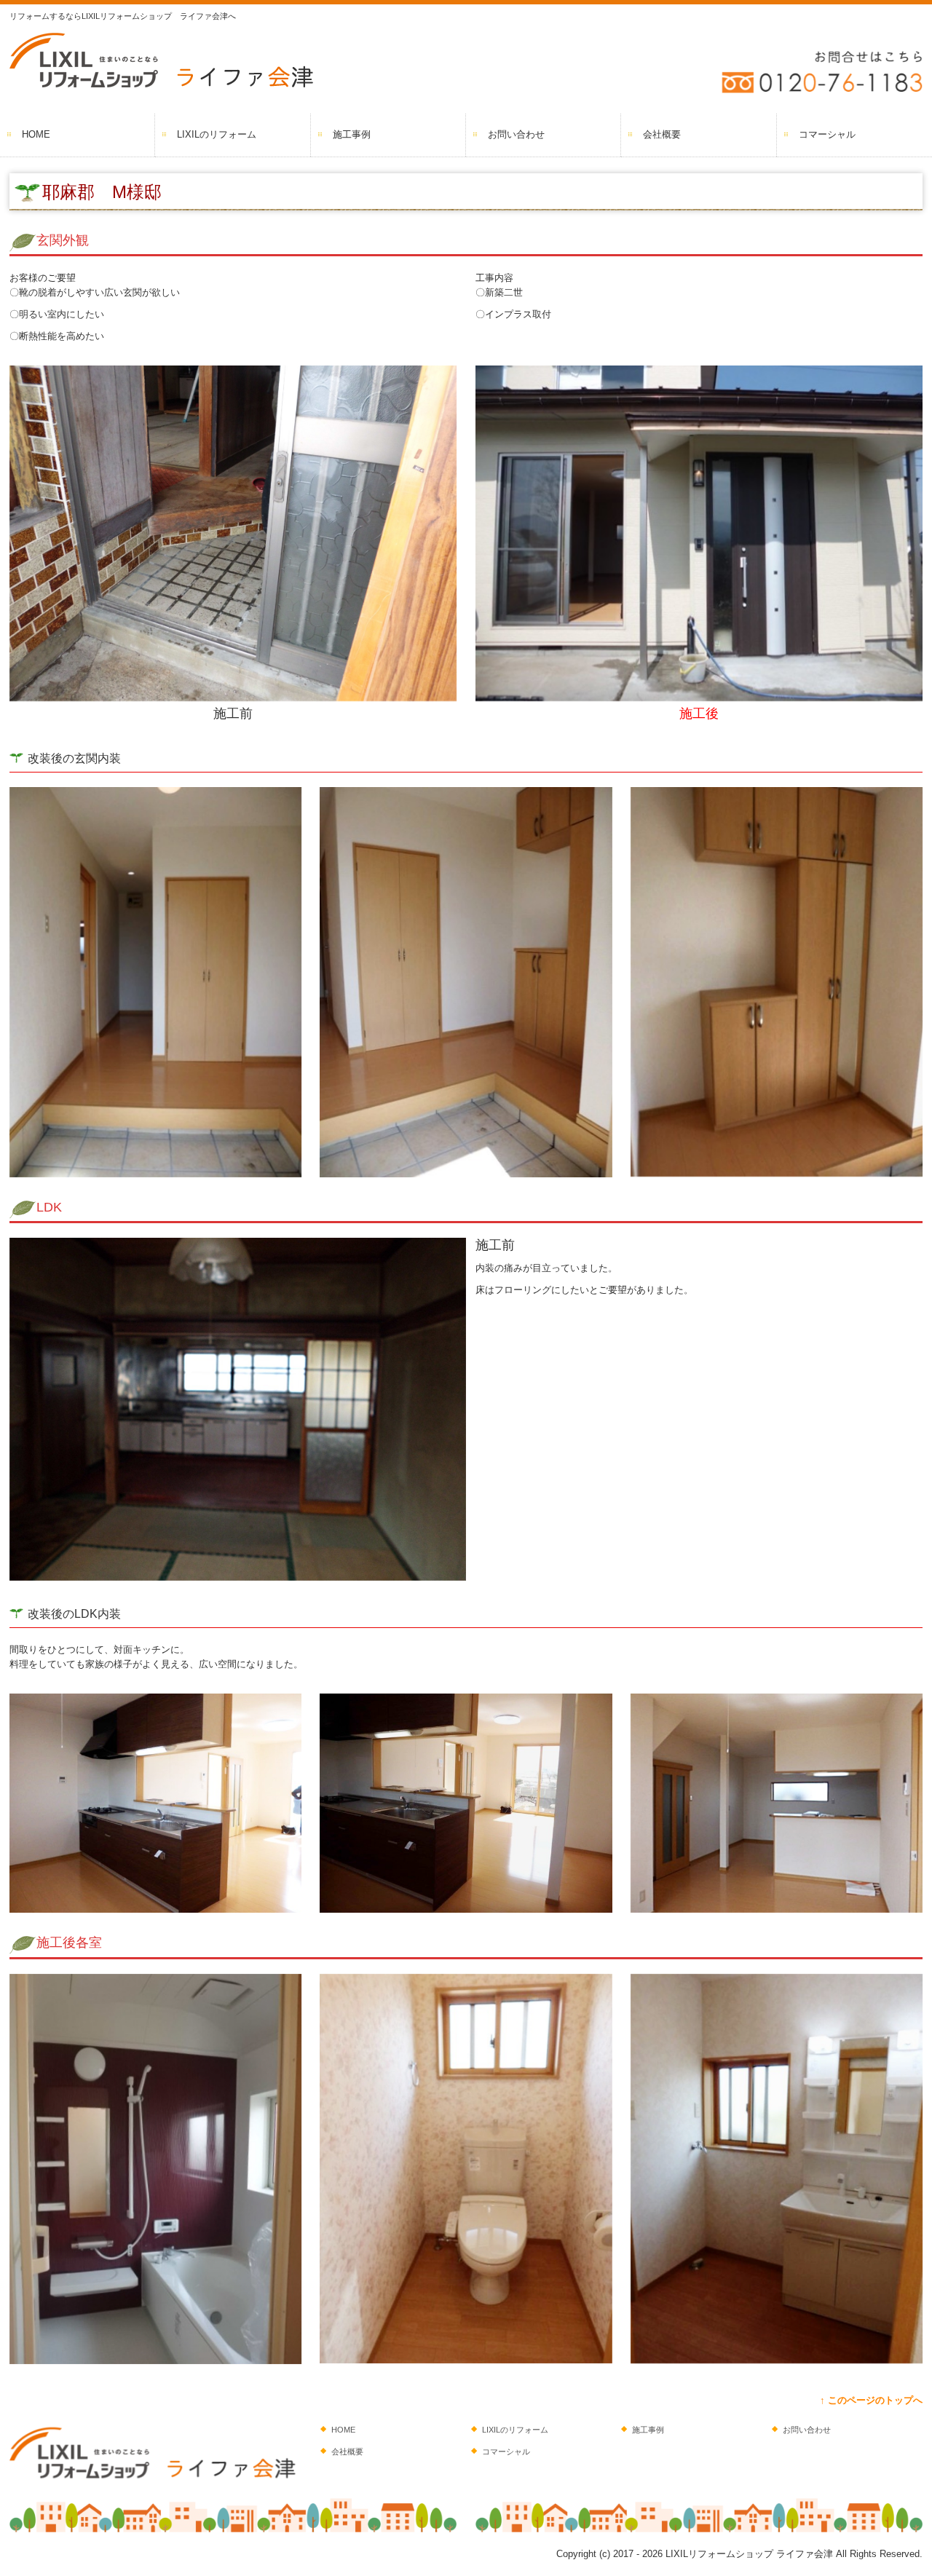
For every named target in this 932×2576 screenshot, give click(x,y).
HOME (36, 134)
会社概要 (662, 134)
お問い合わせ (516, 134)
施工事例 (352, 134)
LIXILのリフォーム (217, 134)
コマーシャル (827, 134)
